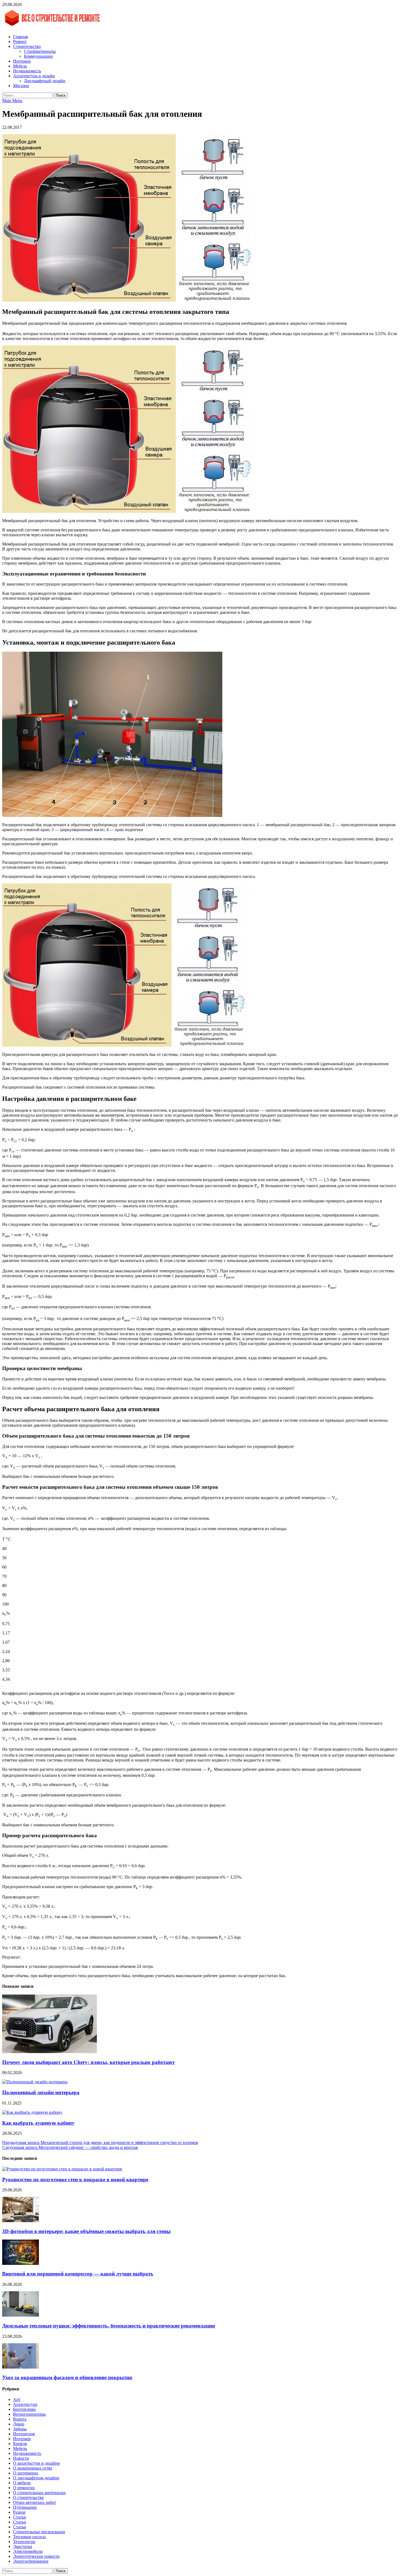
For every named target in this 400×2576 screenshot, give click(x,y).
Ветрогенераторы (29, 2414)
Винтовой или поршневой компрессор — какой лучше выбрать (78, 2274)
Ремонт (20, 42)
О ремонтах (24, 2488)
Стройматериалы (40, 51)
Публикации (25, 2507)
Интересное (24, 2434)
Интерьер (22, 61)
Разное (19, 2512)
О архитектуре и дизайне (36, 2463)
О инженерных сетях (33, 2468)
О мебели (22, 2483)
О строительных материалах (39, 2493)
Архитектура (25, 2404)
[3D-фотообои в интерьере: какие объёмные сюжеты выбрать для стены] (21, 2221)
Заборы (20, 2429)
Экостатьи (23, 2546)
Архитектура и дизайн (34, 76)
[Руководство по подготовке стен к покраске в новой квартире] (62, 2169)
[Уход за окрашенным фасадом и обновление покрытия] (21, 2367)
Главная (20, 37)
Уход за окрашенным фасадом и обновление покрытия (67, 2377)
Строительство (27, 46)
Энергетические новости (36, 2556)
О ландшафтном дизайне (36, 2478)
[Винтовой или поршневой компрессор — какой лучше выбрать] (21, 2263)
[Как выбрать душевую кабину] (32, 2112)
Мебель (20, 66)
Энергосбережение (31, 2561)
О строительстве (28, 2497)
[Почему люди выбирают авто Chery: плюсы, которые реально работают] (50, 2052)
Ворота (20, 2419)
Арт (17, 2399)
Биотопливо (24, 2409)
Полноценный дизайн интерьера (41, 2092)
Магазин (21, 86)
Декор (19, 2424)
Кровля (20, 2444)
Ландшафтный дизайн (45, 81)
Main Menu (12, 101)
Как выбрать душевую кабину (38, 2123)
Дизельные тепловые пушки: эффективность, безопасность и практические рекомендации (109, 2326)
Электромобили (28, 2551)
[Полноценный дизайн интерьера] (35, 2082)
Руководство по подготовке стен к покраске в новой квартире (75, 2180)
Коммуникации (38, 56)
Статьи (20, 2517)
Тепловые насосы (29, 2537)
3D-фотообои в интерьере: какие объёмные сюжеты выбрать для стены (86, 2231)
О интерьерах (26, 2473)
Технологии (24, 2542)
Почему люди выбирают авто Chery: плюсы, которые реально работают (88, 2062)
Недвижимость (27, 71)
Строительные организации (39, 2532)
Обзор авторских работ (35, 2502)
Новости (21, 2458)
